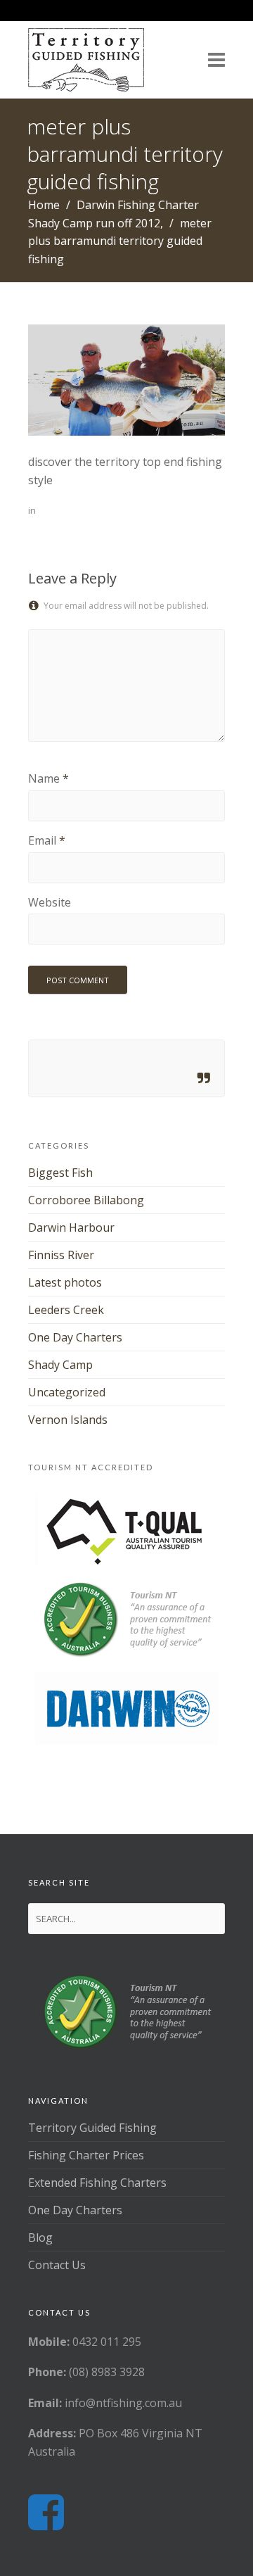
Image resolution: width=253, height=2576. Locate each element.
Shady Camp (60, 1365)
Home (44, 205)
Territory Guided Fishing (92, 2128)
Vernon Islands (68, 1420)
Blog (40, 2237)
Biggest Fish (60, 1173)
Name (44, 778)
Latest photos (65, 1282)
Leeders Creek (66, 1310)
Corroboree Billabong (86, 1200)
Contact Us (57, 2265)
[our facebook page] (46, 2513)
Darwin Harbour (71, 1227)
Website (50, 902)
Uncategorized (67, 1392)
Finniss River (61, 1255)
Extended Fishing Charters (97, 2183)
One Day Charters (75, 1337)
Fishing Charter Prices (86, 2155)
